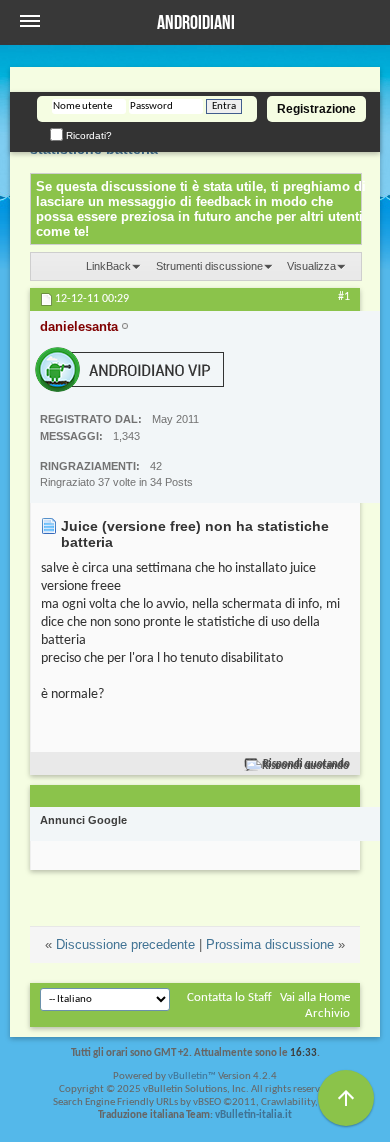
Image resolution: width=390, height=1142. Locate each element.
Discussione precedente (125, 944)
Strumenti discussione (209, 266)
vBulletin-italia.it (253, 1115)
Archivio (327, 1013)
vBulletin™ (192, 1076)
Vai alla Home (315, 997)
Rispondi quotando (306, 764)
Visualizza (311, 266)
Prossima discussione (270, 944)
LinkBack (108, 266)
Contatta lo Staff (229, 997)
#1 (344, 297)
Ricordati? (87, 135)
